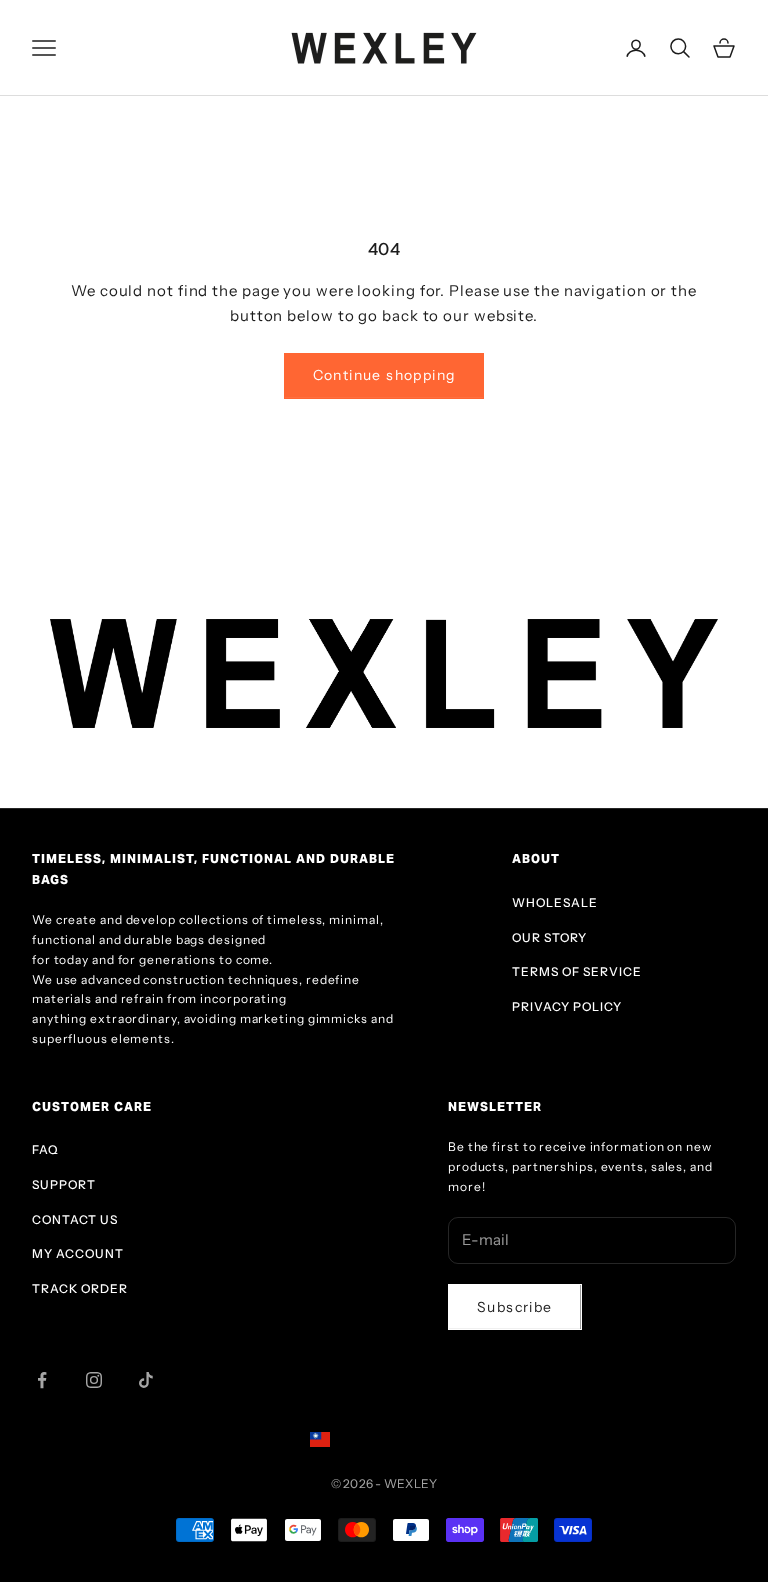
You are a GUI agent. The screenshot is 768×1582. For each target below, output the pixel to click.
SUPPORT (64, 1184)
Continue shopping (384, 375)
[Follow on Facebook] (42, 1380)
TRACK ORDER (80, 1288)
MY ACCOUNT (78, 1253)
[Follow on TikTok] (146, 1380)
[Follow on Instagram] (94, 1380)
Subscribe (515, 1307)
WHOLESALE (555, 902)
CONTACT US (75, 1219)
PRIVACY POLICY (567, 1006)
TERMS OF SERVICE (577, 971)
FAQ (45, 1149)
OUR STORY (549, 937)
